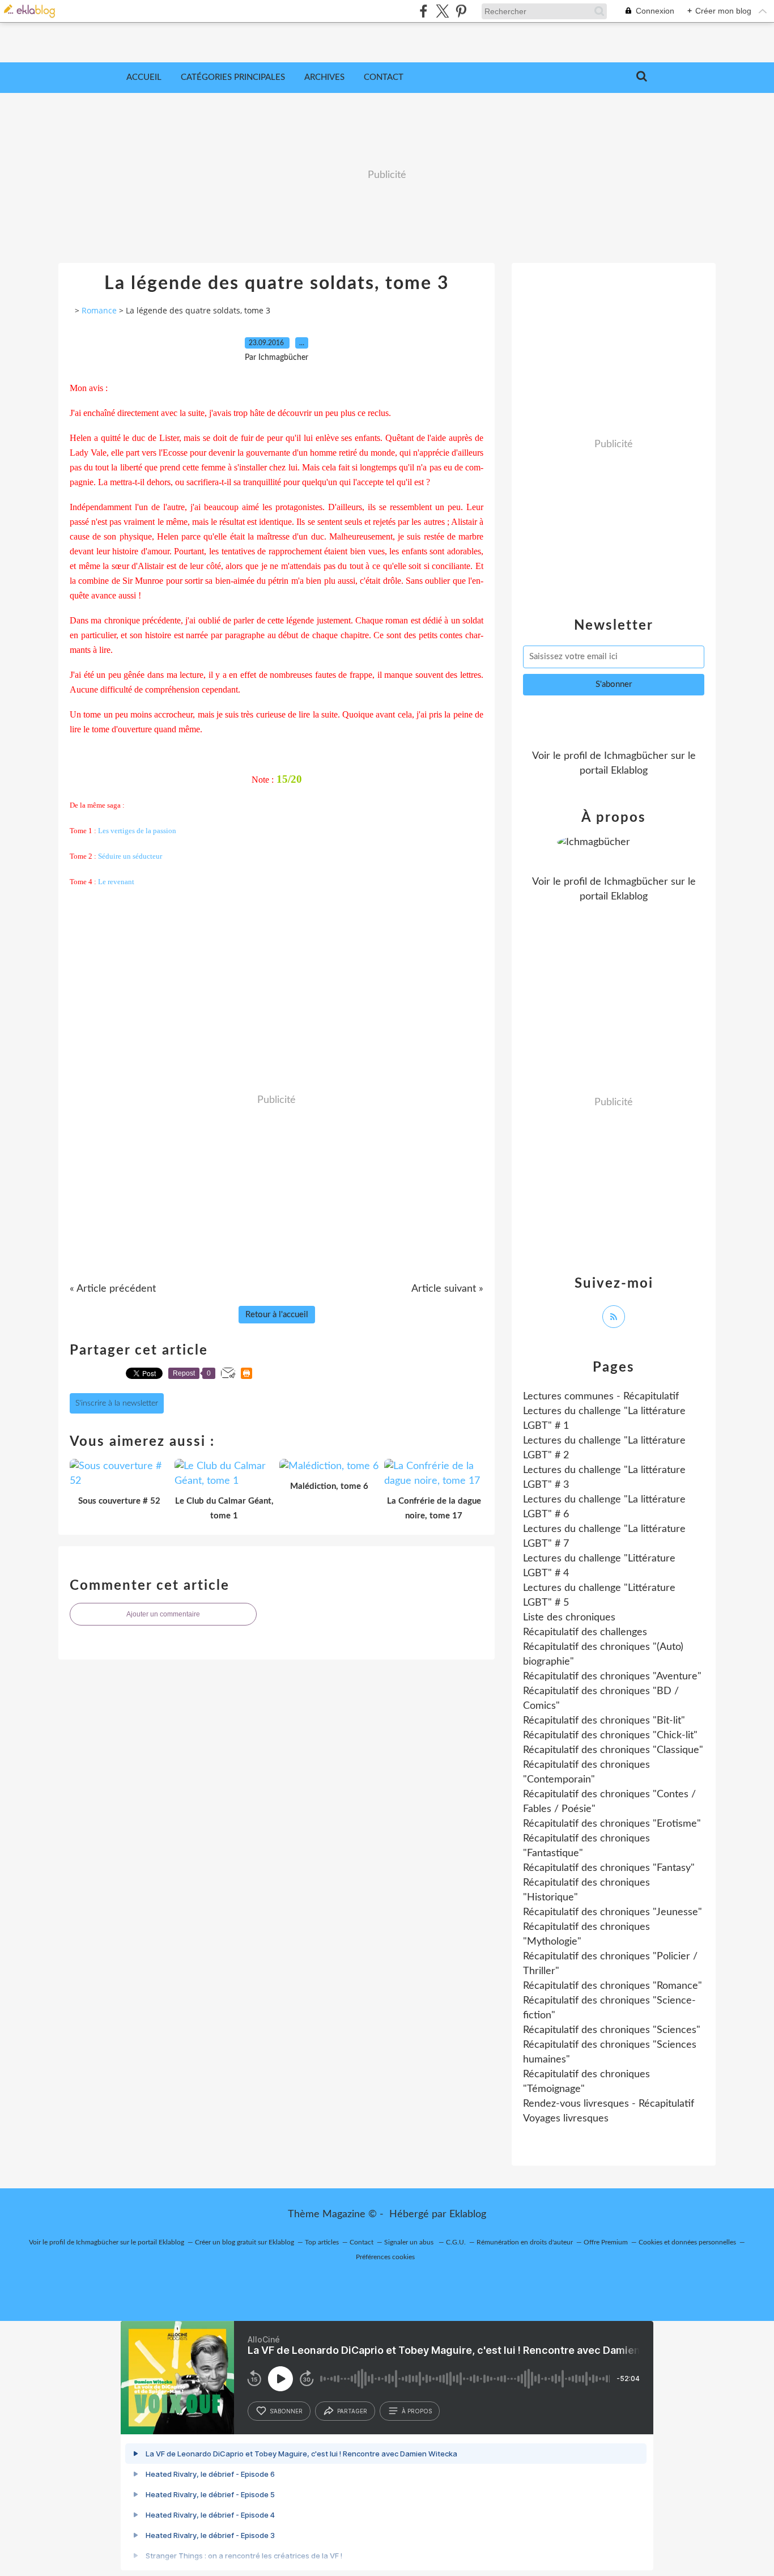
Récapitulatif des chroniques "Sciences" (612, 2030)
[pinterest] (461, 11)
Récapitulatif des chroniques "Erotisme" (612, 1824)
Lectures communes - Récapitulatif (601, 1397)
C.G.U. (456, 2242)
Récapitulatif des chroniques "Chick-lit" (610, 1735)
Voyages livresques (566, 2119)
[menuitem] (144, 78)
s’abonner (286, 2411)
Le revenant (116, 882)
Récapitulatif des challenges (585, 1632)
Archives (324, 77)
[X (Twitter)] (442, 11)
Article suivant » (447, 1289)
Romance (99, 310)
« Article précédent (113, 1289)
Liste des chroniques (569, 1618)
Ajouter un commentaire (163, 1614)
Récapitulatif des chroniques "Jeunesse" (613, 1912)
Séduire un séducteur (130, 856)
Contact (384, 77)
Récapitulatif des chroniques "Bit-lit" (604, 1721)
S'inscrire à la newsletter (117, 1403)
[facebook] (424, 11)
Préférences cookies (385, 2257)
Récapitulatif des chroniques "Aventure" (612, 1677)
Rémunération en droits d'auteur (525, 2242)
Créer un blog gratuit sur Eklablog (244, 2242)
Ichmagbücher (636, 756)
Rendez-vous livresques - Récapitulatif (609, 2104)
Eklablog (468, 2214)
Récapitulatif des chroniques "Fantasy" (609, 1868)
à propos (417, 2411)
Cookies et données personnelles (687, 2242)
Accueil (144, 77)
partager (352, 2411)
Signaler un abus (410, 2242)
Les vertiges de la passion (137, 831)
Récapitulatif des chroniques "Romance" (613, 1986)
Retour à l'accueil (277, 1315)
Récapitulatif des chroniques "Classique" (613, 1750)
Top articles (322, 2242)
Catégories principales (233, 77)
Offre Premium (606, 2242)
